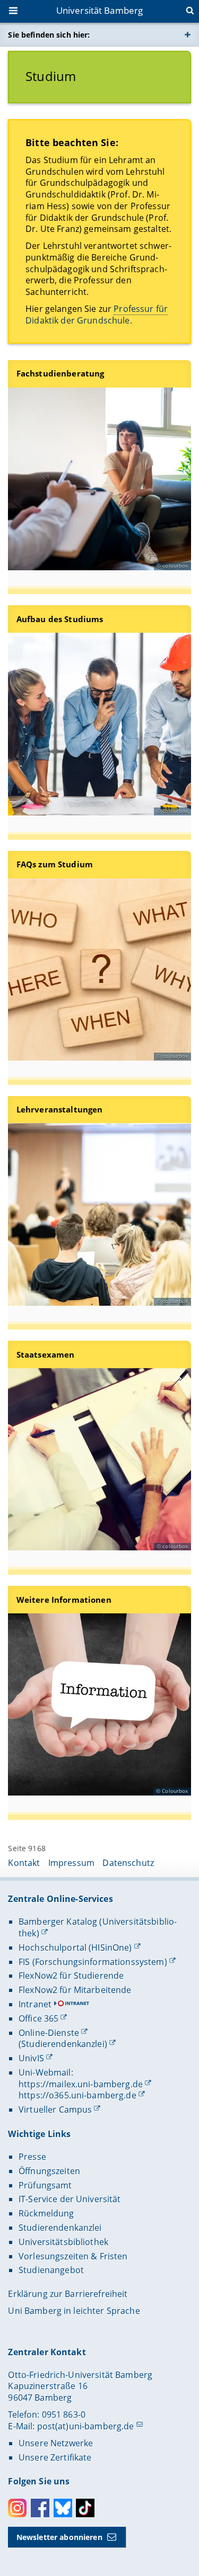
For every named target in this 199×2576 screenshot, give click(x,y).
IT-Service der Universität (70, 2199)
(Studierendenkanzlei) (63, 2044)
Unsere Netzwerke (56, 2443)
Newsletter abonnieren (59, 2537)
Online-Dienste (49, 2033)
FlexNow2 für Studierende (71, 1976)
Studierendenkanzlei (60, 2228)
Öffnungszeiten (49, 2171)
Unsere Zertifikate (55, 2457)
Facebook (40, 2508)
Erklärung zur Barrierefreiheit (68, 2294)
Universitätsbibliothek (63, 2242)
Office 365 (38, 2018)
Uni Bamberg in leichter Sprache (74, 2311)
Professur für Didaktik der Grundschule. (97, 315)
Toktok (85, 2508)
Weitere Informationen (64, 1600)
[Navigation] (14, 12)
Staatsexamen (46, 1355)
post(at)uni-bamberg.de (86, 2426)
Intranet (35, 2004)
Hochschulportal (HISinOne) (75, 1947)
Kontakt (24, 1863)
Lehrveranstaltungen (60, 1110)
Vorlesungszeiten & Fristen (73, 2256)
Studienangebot (51, 2270)
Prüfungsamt (45, 2185)
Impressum (71, 1863)
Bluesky (63, 2508)
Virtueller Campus (55, 2110)
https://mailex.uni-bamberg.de (81, 2084)
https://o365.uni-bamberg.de (77, 2095)
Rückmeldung (46, 2213)
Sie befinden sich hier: (49, 35)
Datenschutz (128, 1863)
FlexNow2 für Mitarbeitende (75, 1990)
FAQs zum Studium (55, 864)
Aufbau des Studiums (60, 619)
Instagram (17, 2508)
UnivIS (31, 2058)
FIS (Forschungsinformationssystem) (93, 1962)
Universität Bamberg (100, 10)
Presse (32, 2157)
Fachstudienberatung (60, 374)
